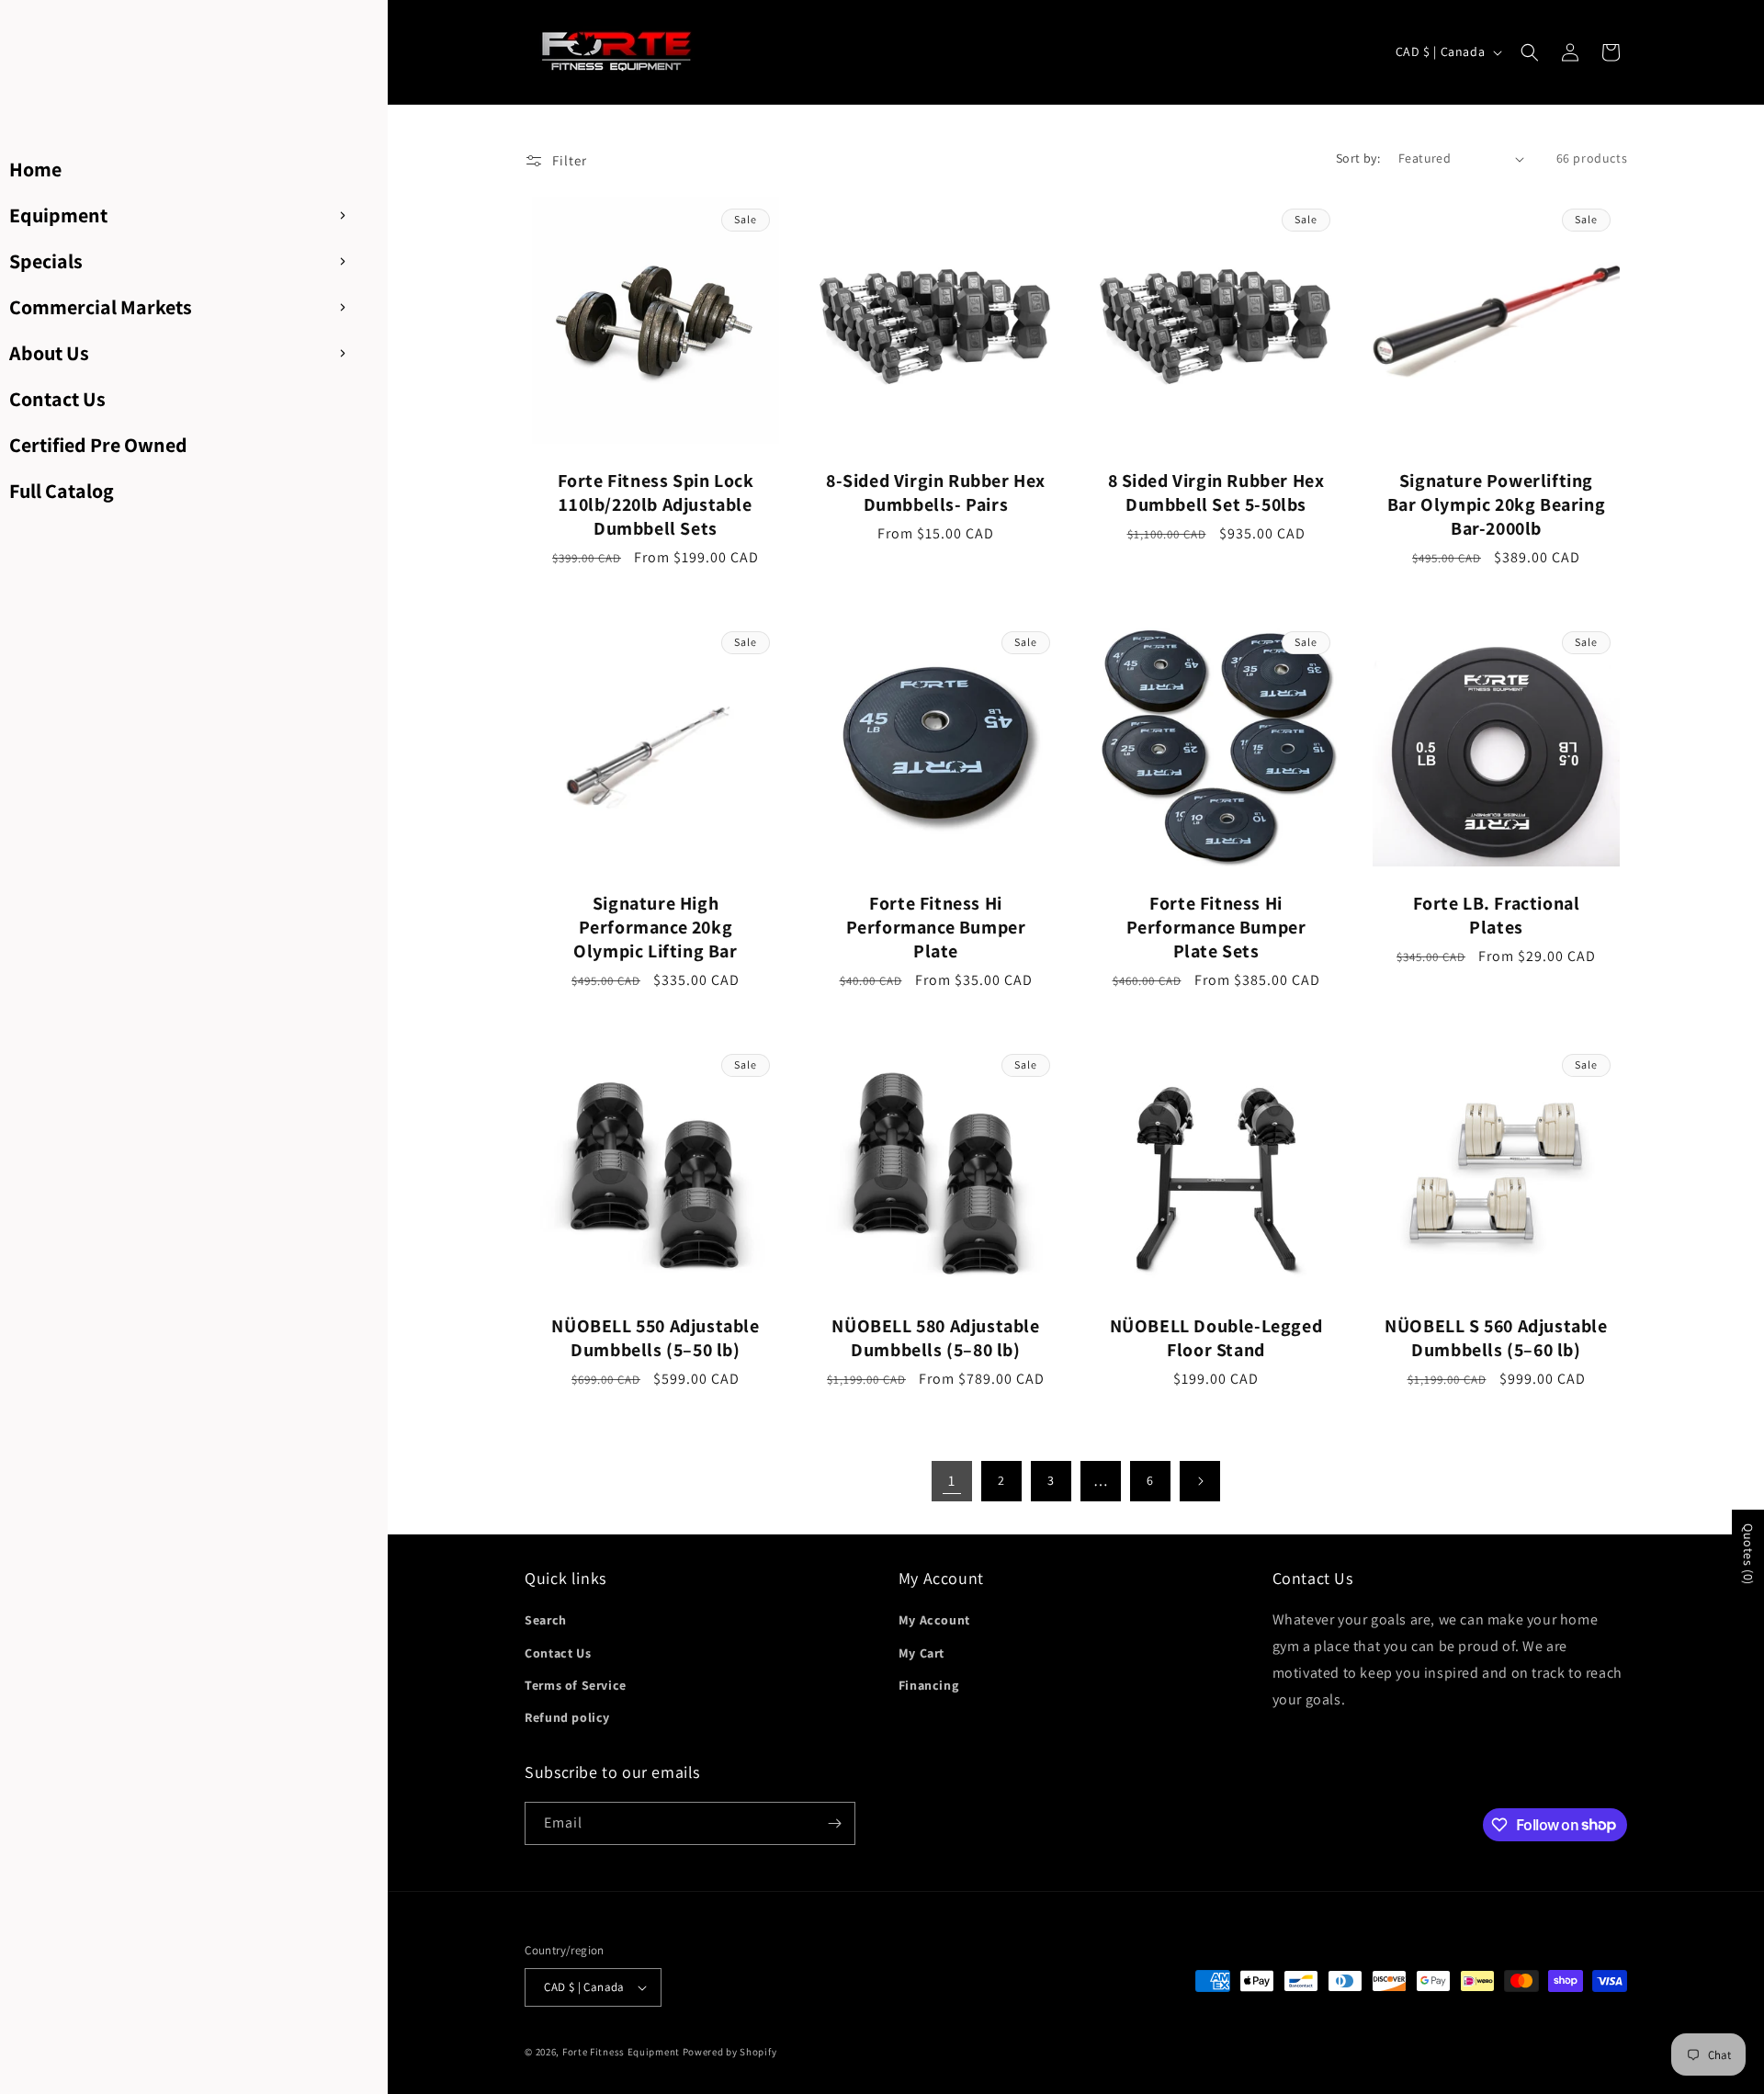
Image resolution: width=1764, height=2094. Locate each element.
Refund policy (567, 1717)
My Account (934, 1620)
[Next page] (1200, 1481)
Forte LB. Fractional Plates (1497, 915)
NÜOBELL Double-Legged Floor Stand (1216, 1338)
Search (546, 1620)
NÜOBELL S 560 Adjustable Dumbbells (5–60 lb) (1497, 1338)
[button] (1530, 52)
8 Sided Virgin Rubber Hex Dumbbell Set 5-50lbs (1216, 492)
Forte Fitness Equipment (621, 2052)
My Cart (922, 1653)
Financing (928, 1685)
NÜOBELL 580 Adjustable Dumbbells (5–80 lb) (936, 1338)
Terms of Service (576, 1685)
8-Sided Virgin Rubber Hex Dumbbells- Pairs (936, 492)
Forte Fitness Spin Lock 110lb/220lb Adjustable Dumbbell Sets (656, 504)
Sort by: (1358, 158)
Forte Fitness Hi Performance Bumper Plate (936, 927)
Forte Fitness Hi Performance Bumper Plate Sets (1216, 927)
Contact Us (558, 1653)
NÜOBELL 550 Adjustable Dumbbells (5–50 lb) (656, 1338)
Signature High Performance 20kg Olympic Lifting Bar (656, 927)
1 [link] (952, 1481)
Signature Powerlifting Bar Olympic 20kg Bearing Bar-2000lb (1496, 504)
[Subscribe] (834, 1823)
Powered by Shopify (730, 2052)
